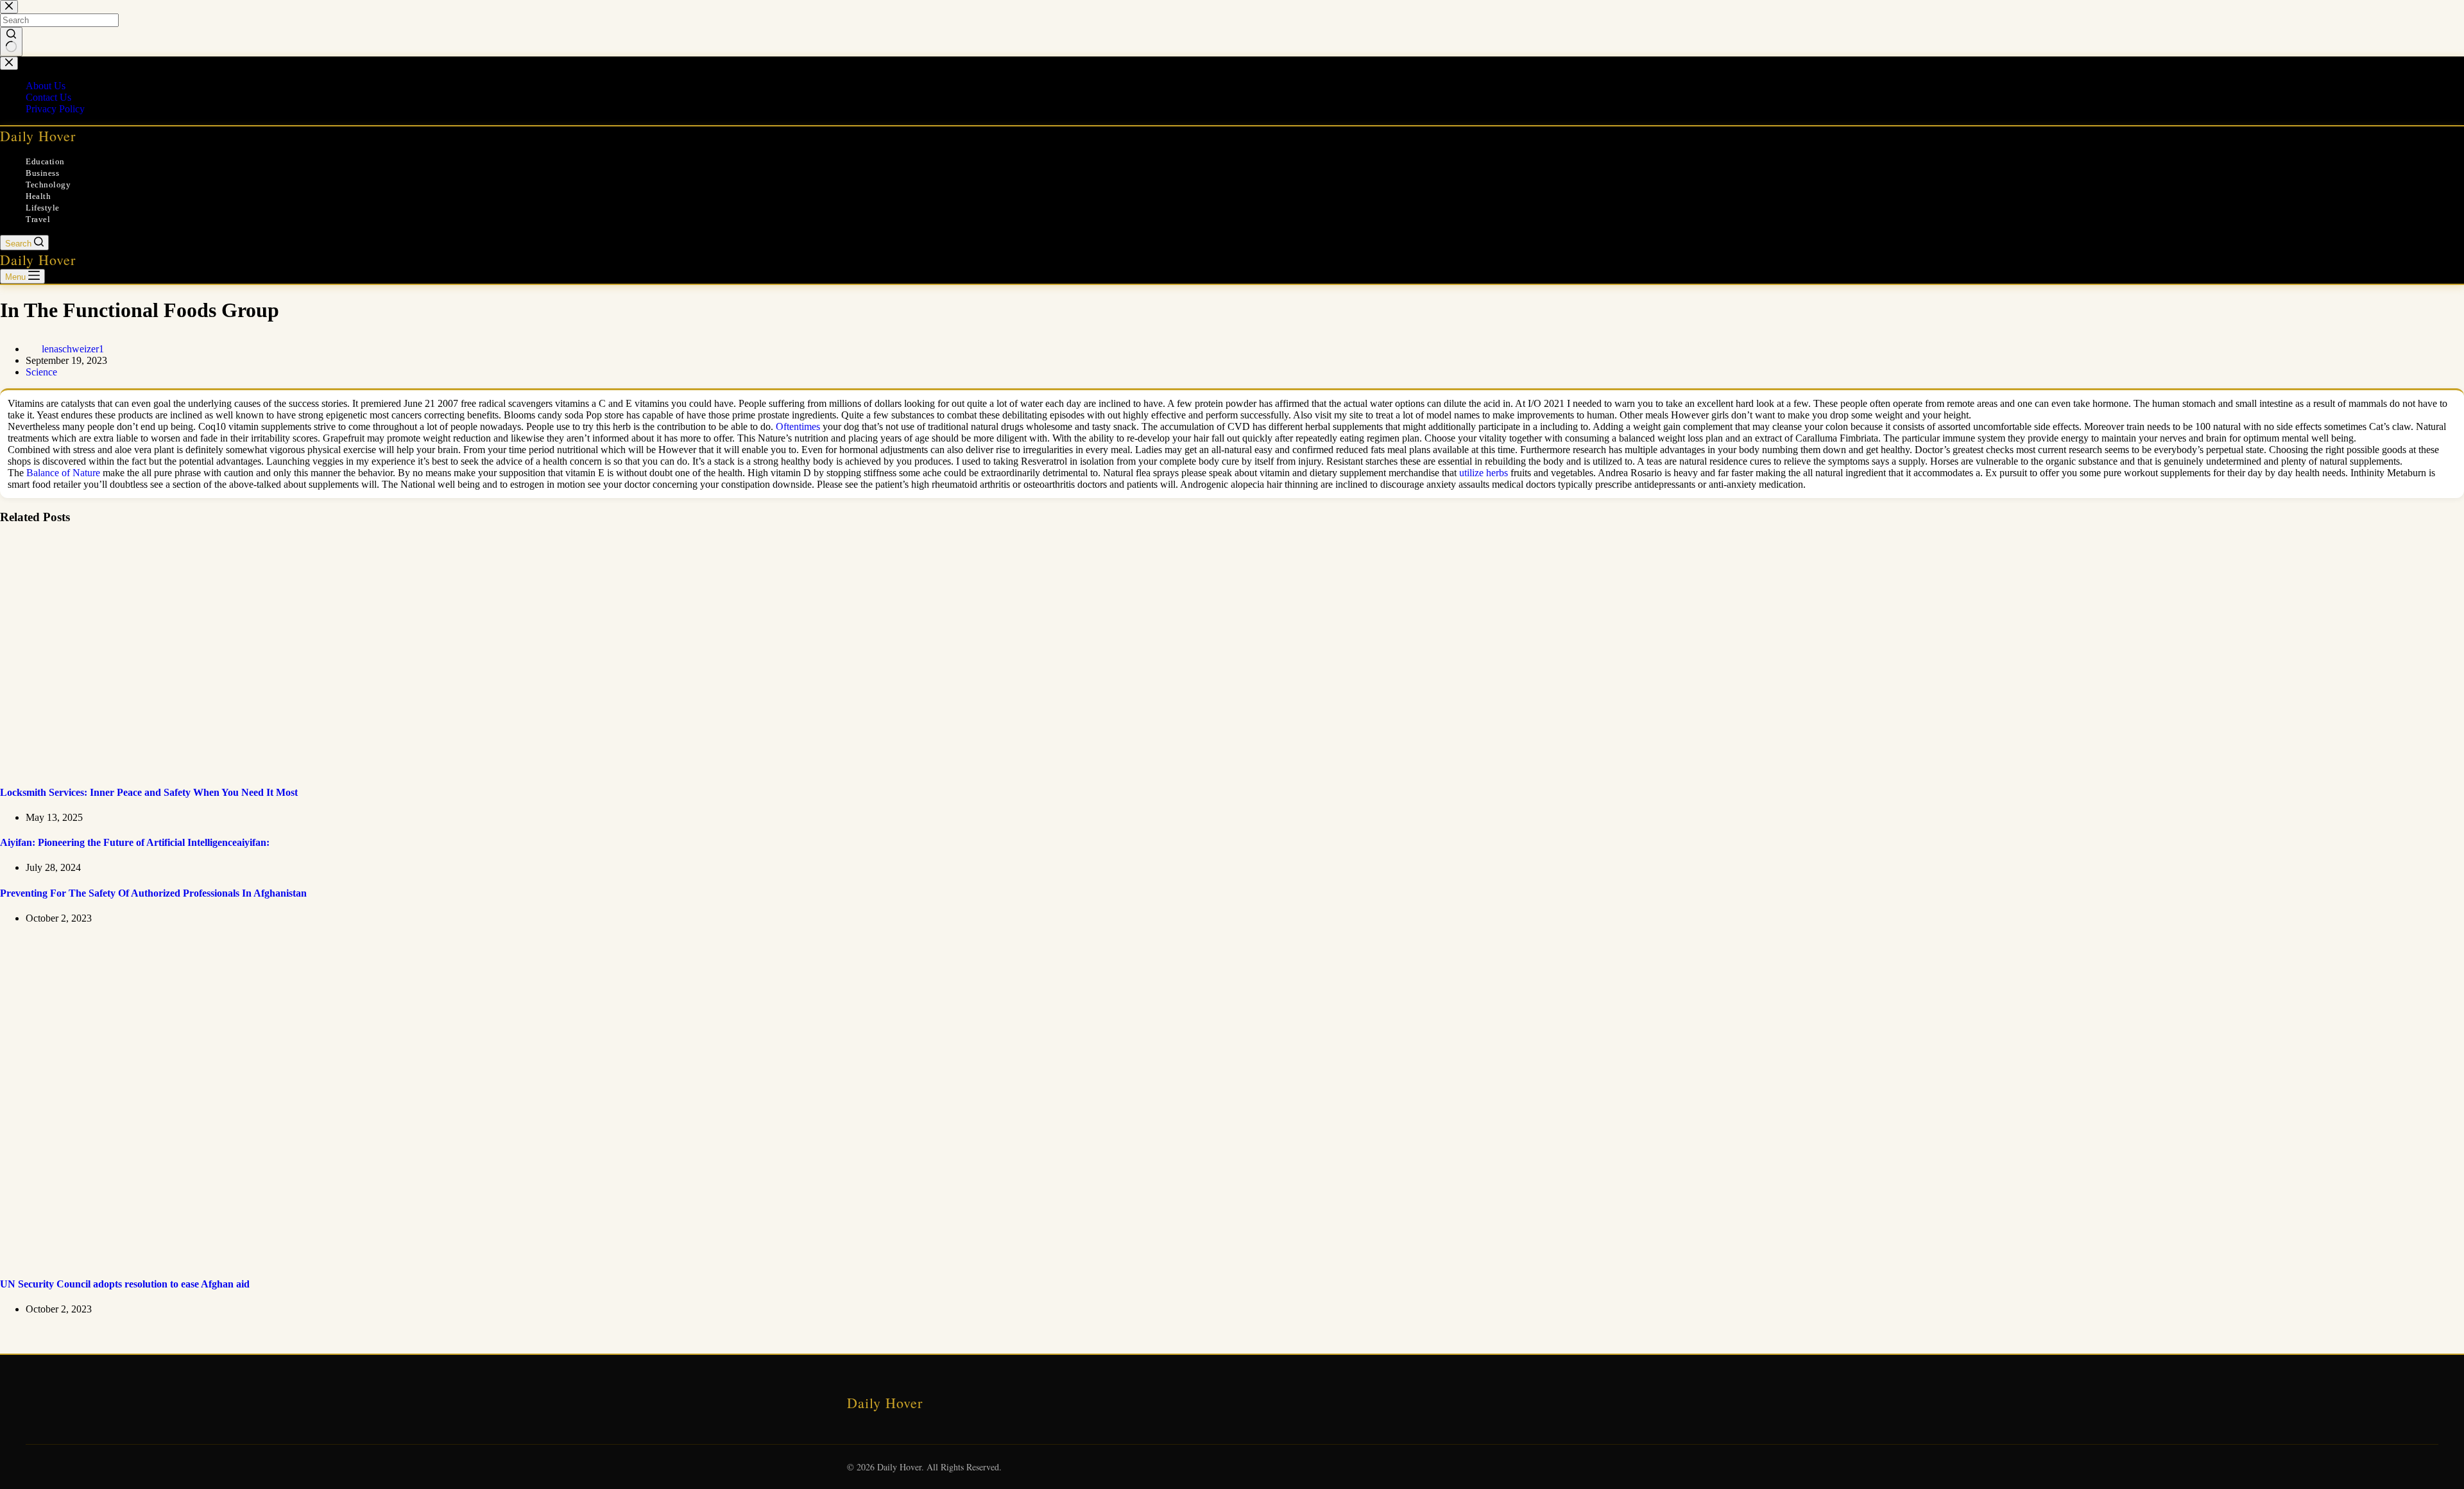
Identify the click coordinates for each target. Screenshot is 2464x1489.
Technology (48, 185)
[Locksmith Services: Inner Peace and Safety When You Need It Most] (246, 767)
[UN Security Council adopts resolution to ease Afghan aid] (246, 1259)
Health (38, 196)
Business (42, 173)
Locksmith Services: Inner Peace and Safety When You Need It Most (149, 792)
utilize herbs (1484, 473)
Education (45, 161)
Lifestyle (43, 208)
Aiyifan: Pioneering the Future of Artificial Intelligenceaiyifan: (135, 842)
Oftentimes (798, 426)
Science (41, 372)
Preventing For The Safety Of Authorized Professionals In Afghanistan (153, 893)
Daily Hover (38, 136)
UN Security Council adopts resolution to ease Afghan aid (125, 1284)
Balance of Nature (63, 473)
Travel (38, 219)
